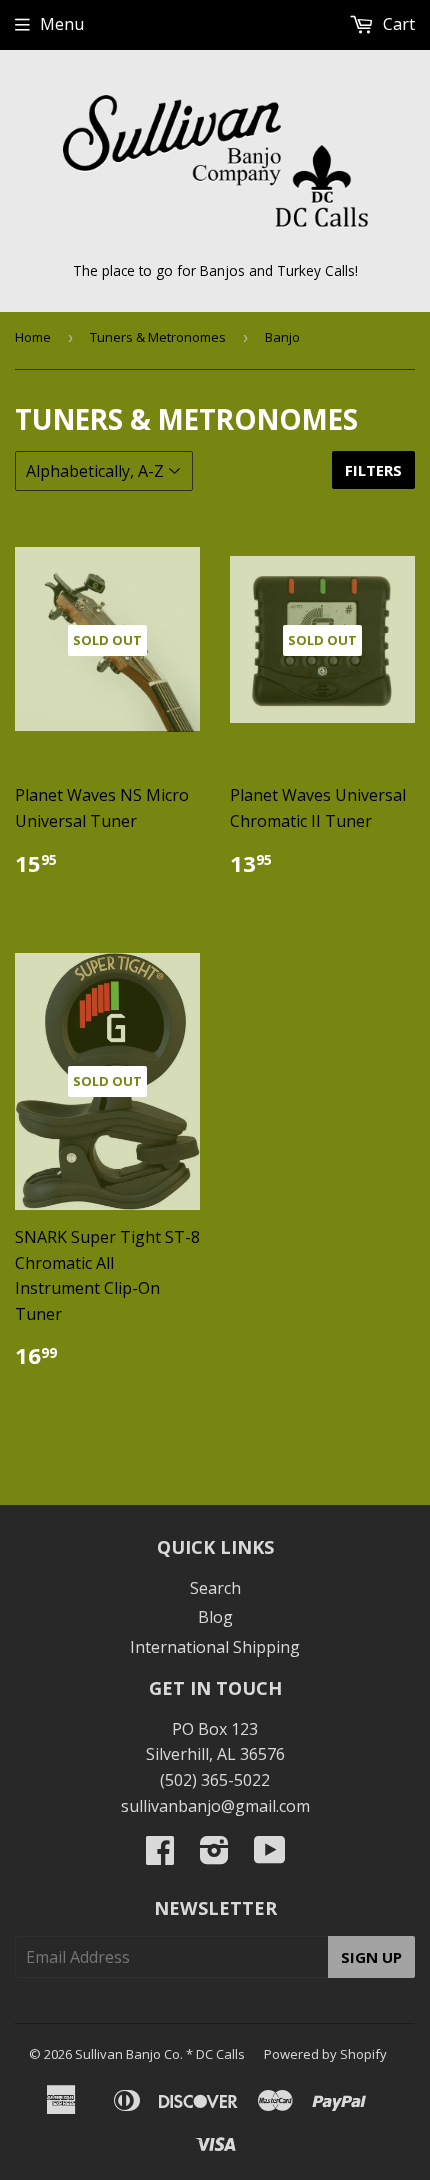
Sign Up (371, 1957)
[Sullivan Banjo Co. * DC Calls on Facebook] (160, 1856)
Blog (215, 1617)
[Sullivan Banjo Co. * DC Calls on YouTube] (270, 1856)
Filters (373, 470)
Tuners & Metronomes (158, 337)
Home (33, 337)
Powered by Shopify (325, 2054)
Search (215, 1588)
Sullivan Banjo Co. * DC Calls (160, 2054)
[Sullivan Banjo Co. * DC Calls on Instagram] (214, 1856)
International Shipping (215, 1647)
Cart (397, 24)
